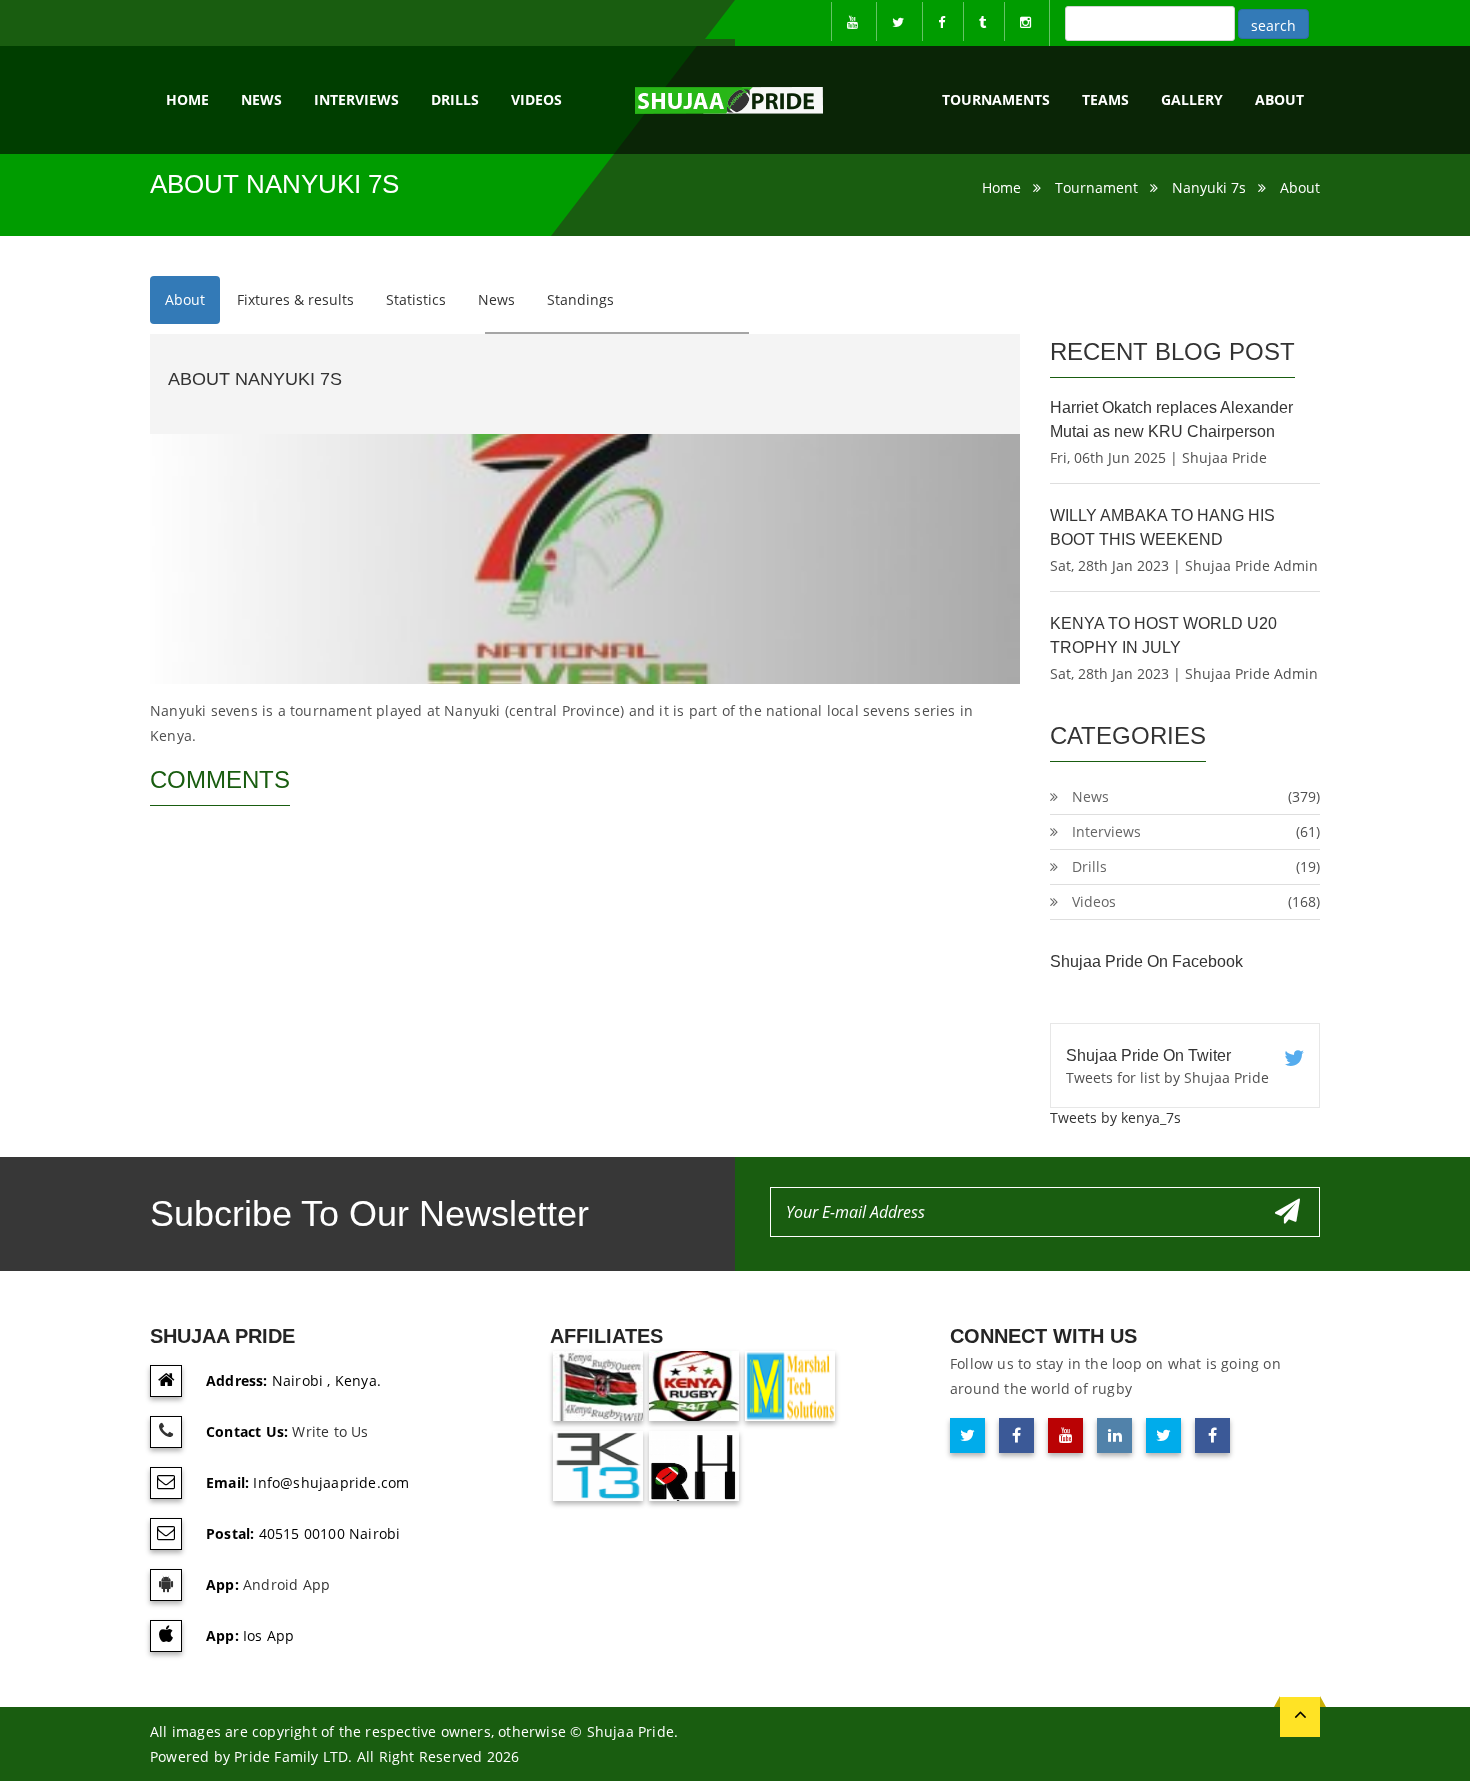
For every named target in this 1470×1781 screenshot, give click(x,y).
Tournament (1096, 187)
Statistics (416, 299)
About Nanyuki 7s (255, 379)
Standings (580, 299)
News (261, 99)
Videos (536, 99)
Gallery (1192, 99)
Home (187, 99)
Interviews (356, 99)
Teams (1105, 99)
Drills (455, 99)
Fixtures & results (295, 299)
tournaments (996, 99)
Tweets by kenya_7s (1115, 1117)
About (1300, 187)
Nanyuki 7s (1209, 187)
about (1279, 99)
